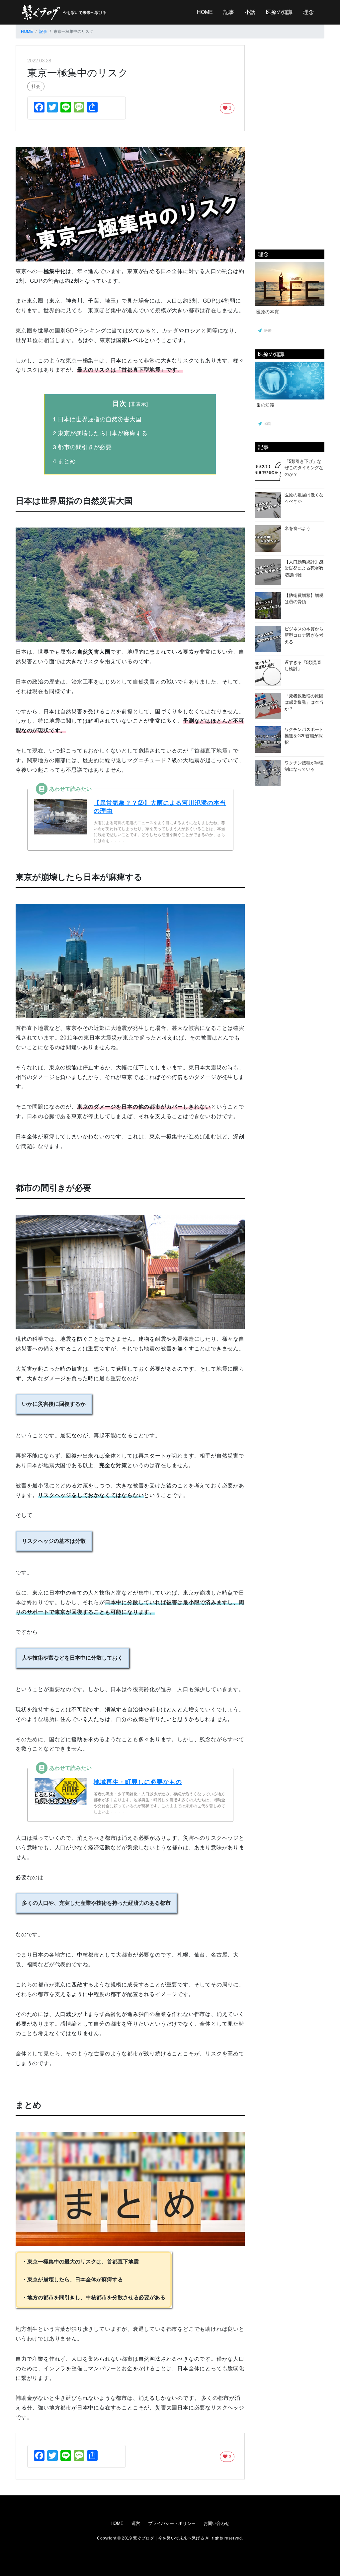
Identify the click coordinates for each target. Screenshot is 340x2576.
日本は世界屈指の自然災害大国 (97, 419)
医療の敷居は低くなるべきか (304, 498)
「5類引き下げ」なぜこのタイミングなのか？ (304, 468)
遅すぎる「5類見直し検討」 (303, 666)
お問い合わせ (216, 2523)
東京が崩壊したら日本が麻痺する (100, 433)
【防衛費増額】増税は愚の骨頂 (304, 599)
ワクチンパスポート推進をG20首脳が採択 (304, 736)
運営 (136, 2523)
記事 (229, 12)
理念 (308, 12)
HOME (205, 12)
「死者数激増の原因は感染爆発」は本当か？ (304, 702)
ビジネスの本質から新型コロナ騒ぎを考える (304, 635)
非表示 (138, 404)
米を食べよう (297, 528)
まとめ (64, 461)
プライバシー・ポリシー (172, 2523)
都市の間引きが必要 (82, 447)
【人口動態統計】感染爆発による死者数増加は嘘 (304, 568)
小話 (250, 12)
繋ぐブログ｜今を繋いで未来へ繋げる (169, 2538)
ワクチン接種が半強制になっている (304, 766)
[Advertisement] (290, 145)
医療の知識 (279, 12)
